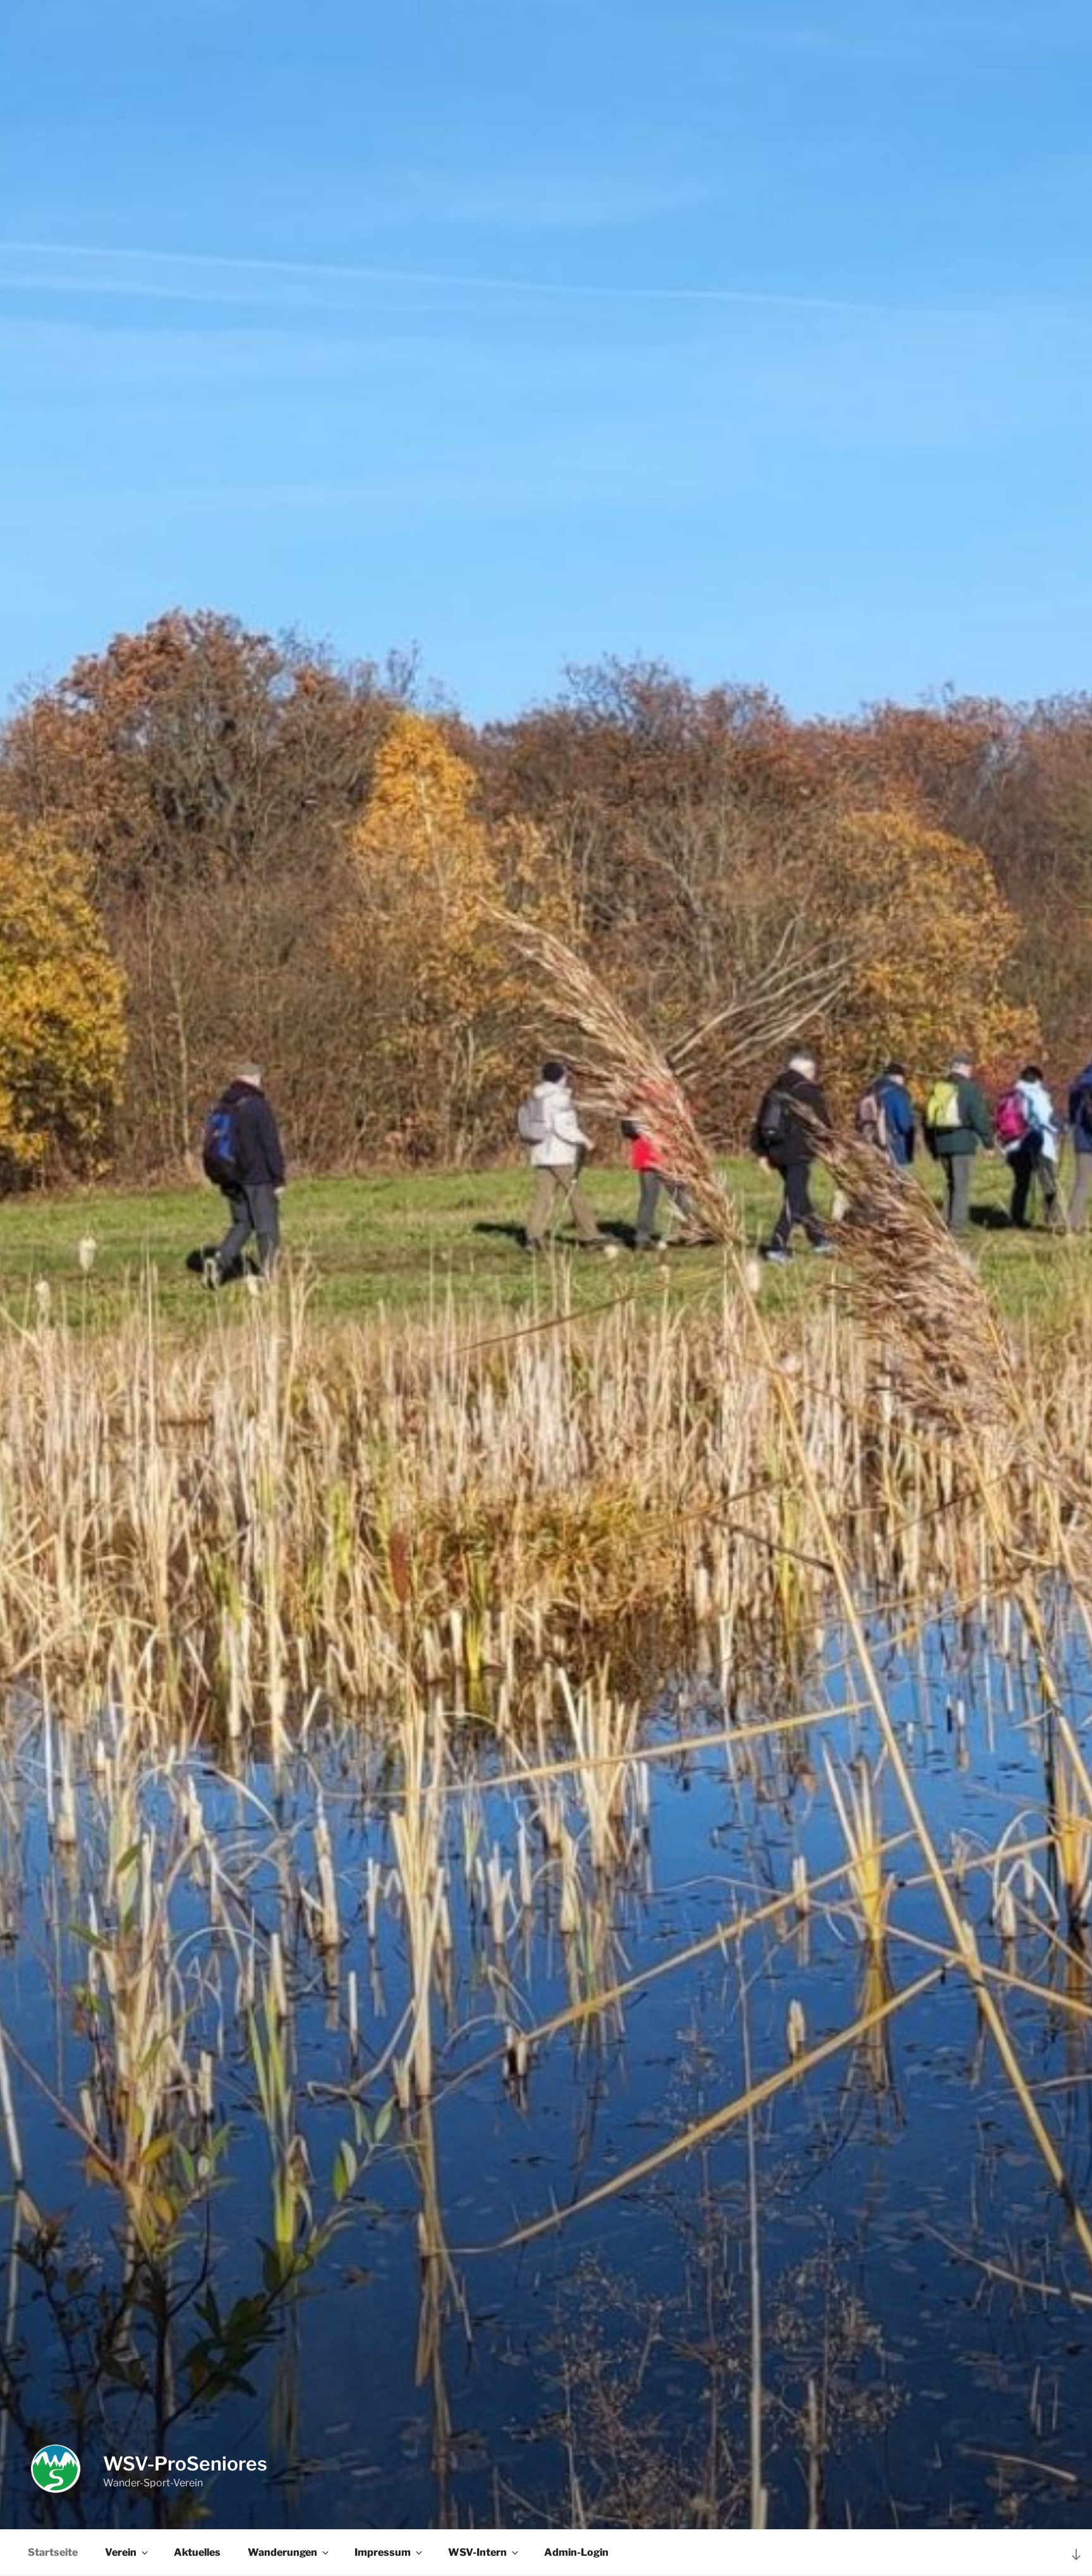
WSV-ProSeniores (185, 2464)
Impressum (383, 2552)
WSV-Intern (477, 2552)
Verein (121, 2552)
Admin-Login (576, 2552)
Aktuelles (197, 2552)
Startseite (53, 2552)
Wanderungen (282, 2552)
